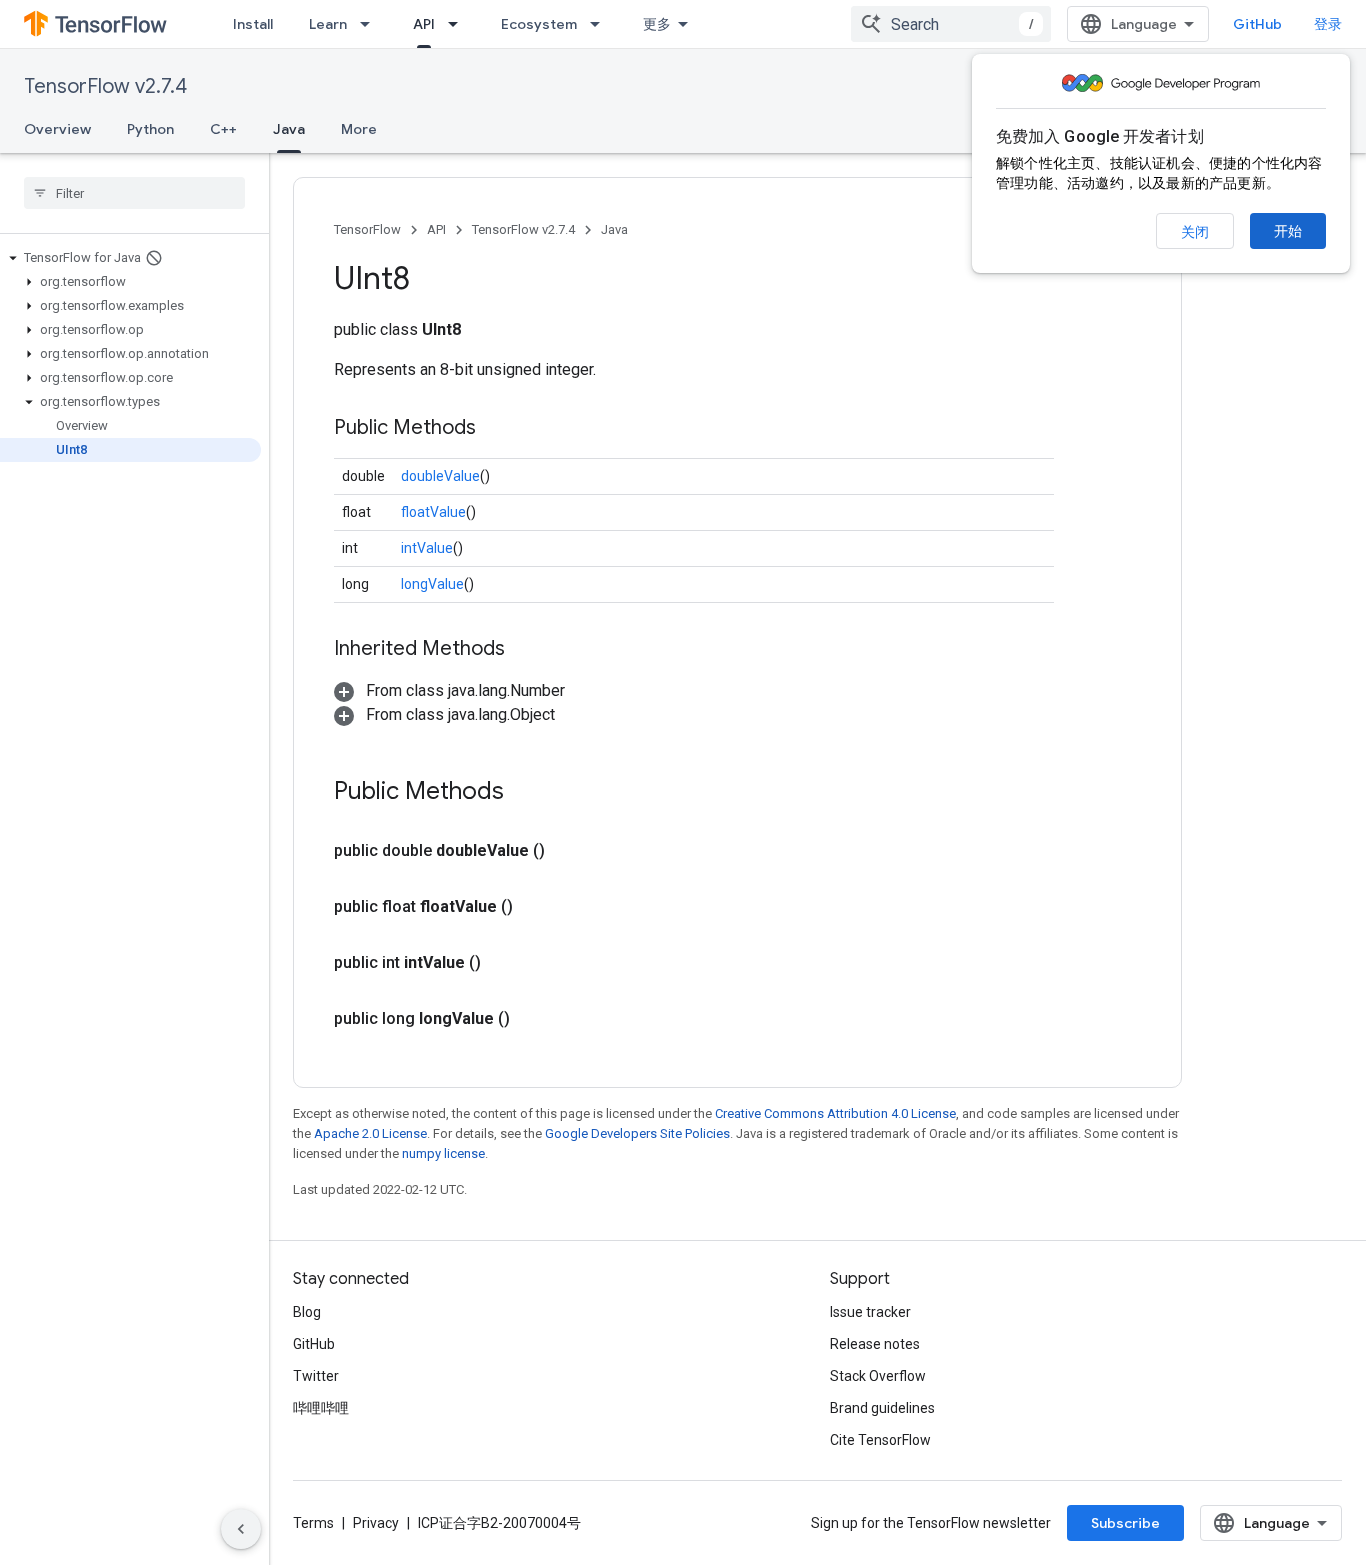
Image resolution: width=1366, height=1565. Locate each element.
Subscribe (1125, 1523)
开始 (1288, 231)
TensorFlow (367, 229)
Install (253, 24)
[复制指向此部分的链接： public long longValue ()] (534, 1019)
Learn (328, 24)
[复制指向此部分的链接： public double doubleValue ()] (569, 851)
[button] (130, 258)
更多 (657, 24)
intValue (427, 548)
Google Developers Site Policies (637, 1133)
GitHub (1257, 24)
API (424, 24)
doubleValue (440, 476)
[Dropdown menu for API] (459, 24)
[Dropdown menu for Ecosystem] (601, 24)
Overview (57, 129)
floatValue (433, 512)
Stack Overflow (878, 1376)
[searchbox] (134, 193)
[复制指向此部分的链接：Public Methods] (496, 429)
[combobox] (951, 24)
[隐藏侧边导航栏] (241, 1529)
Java (289, 129)
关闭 (1195, 232)
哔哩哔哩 (321, 1408)
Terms (313, 1523)
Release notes (875, 1344)
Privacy (376, 1523)
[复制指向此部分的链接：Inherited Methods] (525, 650)
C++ (223, 129)
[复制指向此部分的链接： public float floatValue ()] (537, 907)
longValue (432, 584)
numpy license (443, 1153)
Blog (307, 1312)
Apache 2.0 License (370, 1133)
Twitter (316, 1376)
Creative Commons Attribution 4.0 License (835, 1113)
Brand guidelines (882, 1408)
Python (150, 129)
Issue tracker (870, 1312)
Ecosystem (539, 24)
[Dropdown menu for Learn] (371, 24)
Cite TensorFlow (880, 1440)
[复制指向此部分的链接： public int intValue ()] (505, 963)
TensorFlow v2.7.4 (105, 86)
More (359, 129)
